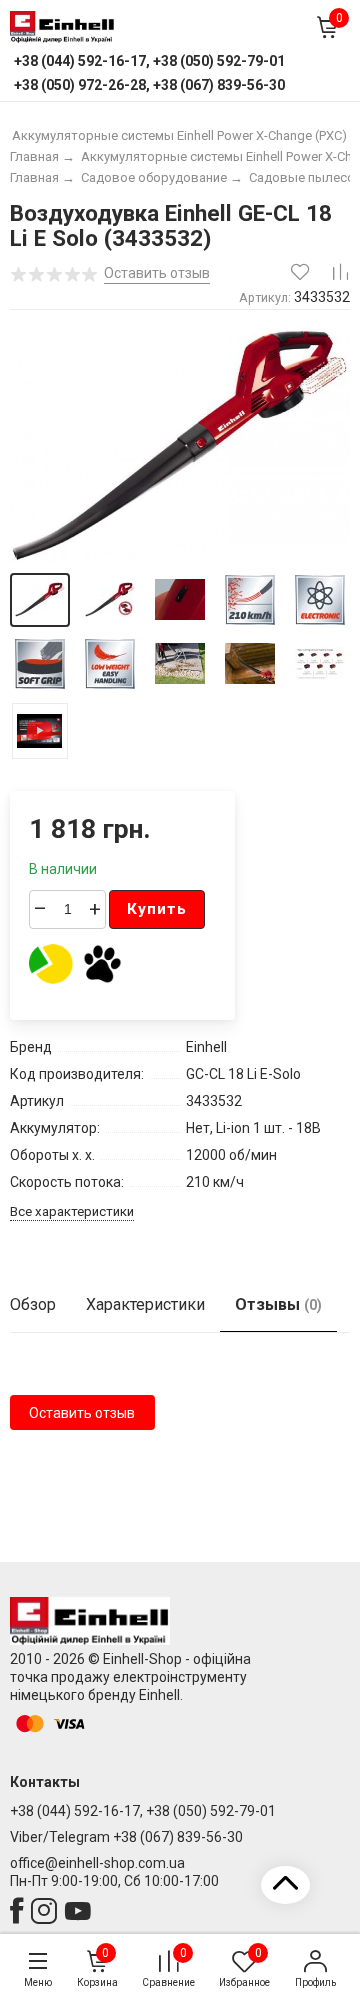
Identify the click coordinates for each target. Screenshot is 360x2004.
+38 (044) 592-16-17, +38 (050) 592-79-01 (143, 1811)
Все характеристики (72, 1211)
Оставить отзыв (82, 1413)
